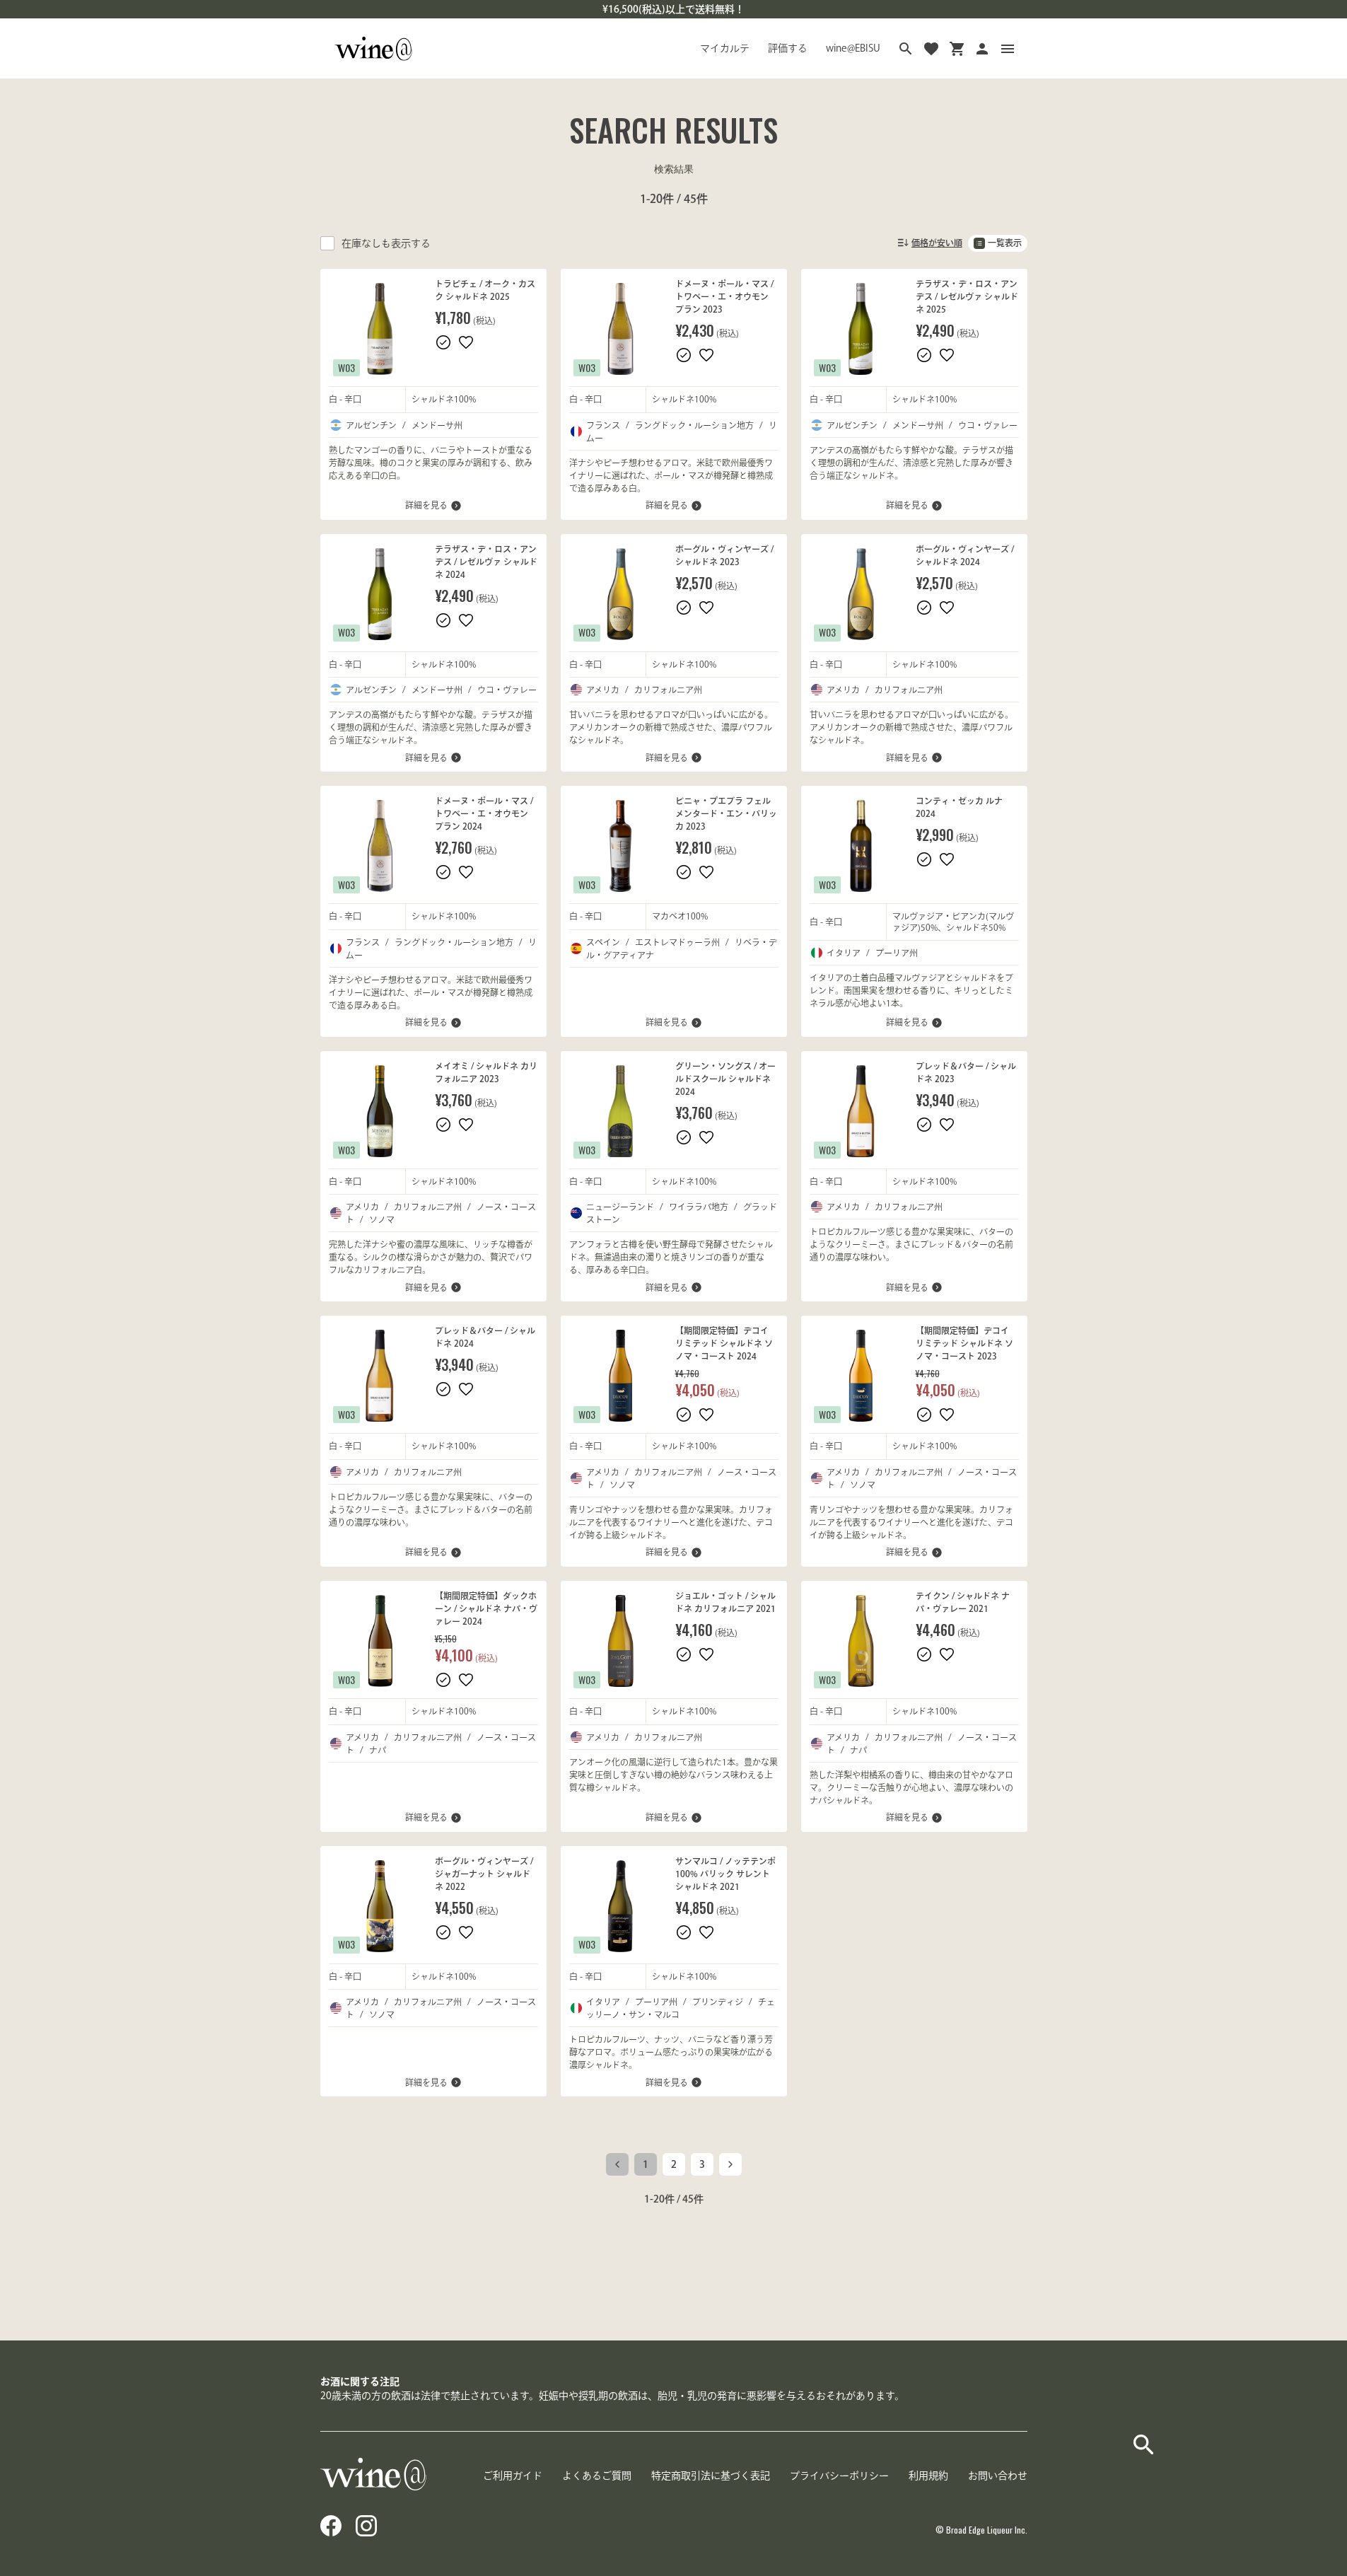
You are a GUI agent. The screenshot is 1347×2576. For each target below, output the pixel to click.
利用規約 (928, 2476)
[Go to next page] (730, 2164)
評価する (788, 48)
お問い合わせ (998, 2476)
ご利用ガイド (513, 2476)
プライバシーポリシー (839, 2476)
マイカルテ (725, 48)
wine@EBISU (853, 48)
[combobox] (929, 243)
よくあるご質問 (597, 2476)
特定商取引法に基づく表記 (711, 2476)
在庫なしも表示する (386, 243)
